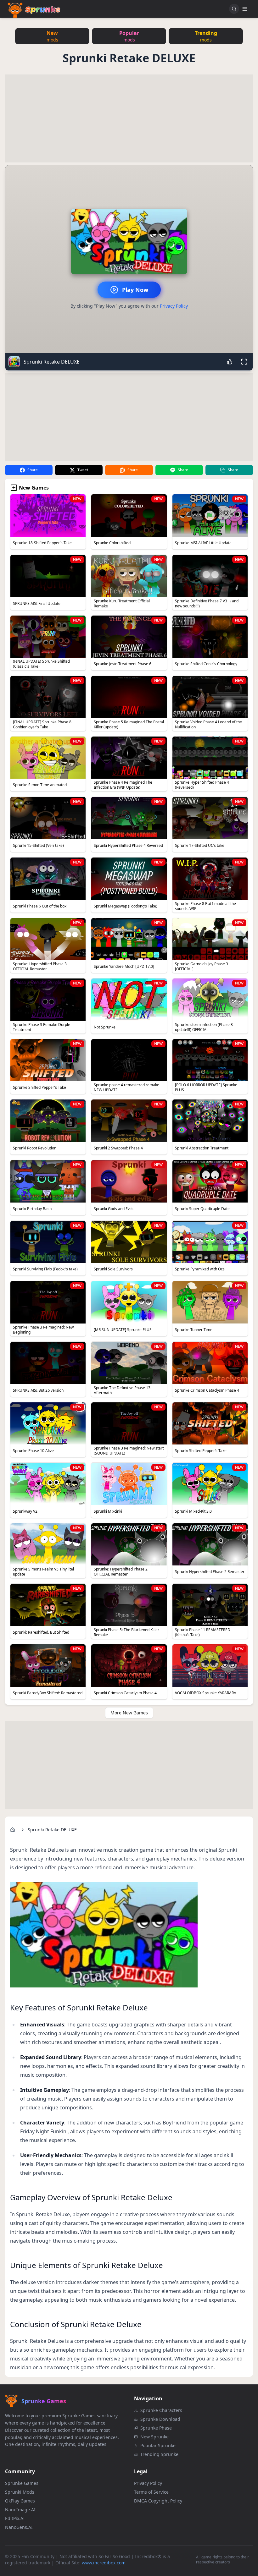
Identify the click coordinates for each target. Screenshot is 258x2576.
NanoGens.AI (19, 2527)
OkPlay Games (20, 2501)
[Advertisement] (129, 118)
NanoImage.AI (20, 2510)
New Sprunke (154, 2437)
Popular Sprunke (158, 2445)
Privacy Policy (174, 306)
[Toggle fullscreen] (244, 362)
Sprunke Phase (156, 2428)
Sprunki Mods (20, 2492)
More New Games (129, 1713)
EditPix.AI (15, 2518)
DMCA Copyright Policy (158, 2501)
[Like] (230, 362)
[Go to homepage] (13, 1830)
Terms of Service (151, 2492)
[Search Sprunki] (234, 9)
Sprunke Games (22, 2483)
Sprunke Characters (161, 2410)
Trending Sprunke (159, 2454)
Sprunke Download (160, 2419)
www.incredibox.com (104, 2563)
